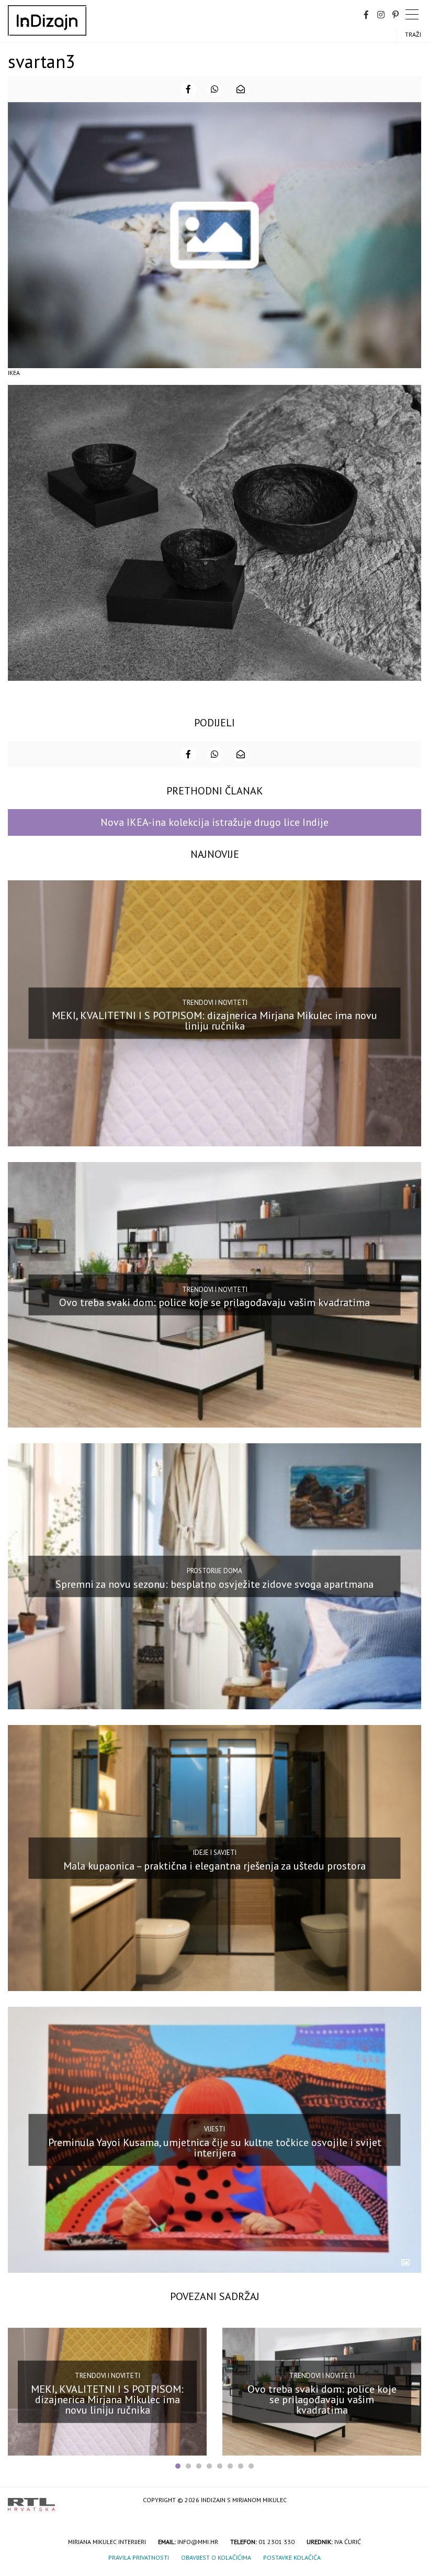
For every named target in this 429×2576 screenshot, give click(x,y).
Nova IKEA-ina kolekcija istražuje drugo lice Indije (214, 822)
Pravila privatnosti (139, 2557)
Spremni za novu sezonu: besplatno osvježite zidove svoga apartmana (214, 1584)
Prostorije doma (214, 1571)
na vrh (411, 2501)
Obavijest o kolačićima (216, 2557)
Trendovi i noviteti (215, 1002)
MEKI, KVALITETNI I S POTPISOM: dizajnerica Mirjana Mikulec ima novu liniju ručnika (214, 1021)
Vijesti (214, 2129)
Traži (413, 34)
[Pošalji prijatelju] (241, 89)
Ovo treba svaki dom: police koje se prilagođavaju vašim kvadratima (214, 1302)
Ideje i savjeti (215, 1853)
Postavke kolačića (292, 2557)
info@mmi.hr (198, 2542)
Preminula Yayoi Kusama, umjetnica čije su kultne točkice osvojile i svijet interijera (215, 2147)
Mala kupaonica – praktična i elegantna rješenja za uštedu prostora (214, 1866)
